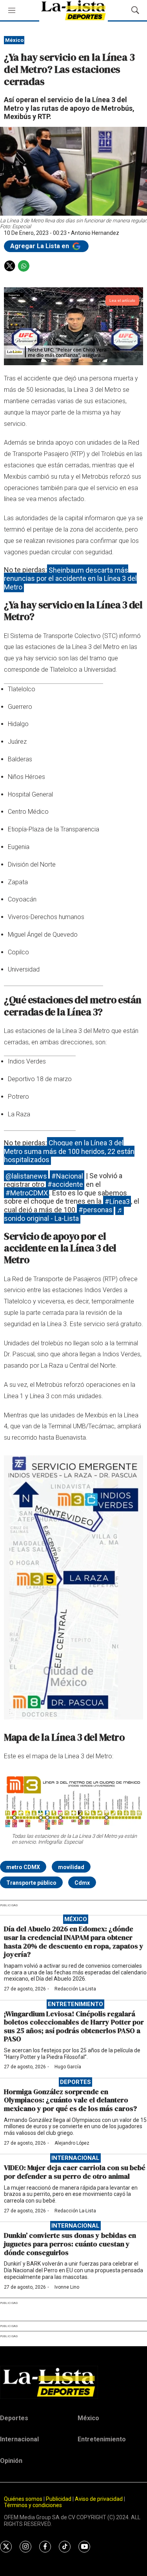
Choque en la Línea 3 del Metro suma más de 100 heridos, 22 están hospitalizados (69, 1151)
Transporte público (31, 1883)
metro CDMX (23, 1867)
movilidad (71, 1867)
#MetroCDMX (27, 1193)
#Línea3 (117, 1201)
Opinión (11, 2461)
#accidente (65, 1184)
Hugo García (68, 2067)
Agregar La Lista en (40, 246)
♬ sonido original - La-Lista (64, 1214)
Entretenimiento (75, 2004)
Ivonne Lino (67, 2287)
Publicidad (59, 2499)
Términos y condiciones (33, 2505)
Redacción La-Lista (75, 1989)
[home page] (73, 2382)
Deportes (75, 2082)
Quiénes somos (23, 2499)
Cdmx (82, 1883)
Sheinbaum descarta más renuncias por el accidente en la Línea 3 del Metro (70, 578)
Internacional (75, 2158)
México (14, 40)
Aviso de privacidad (99, 2499)
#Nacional (67, 1176)
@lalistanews (26, 1176)
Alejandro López (72, 2143)
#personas (95, 1210)
